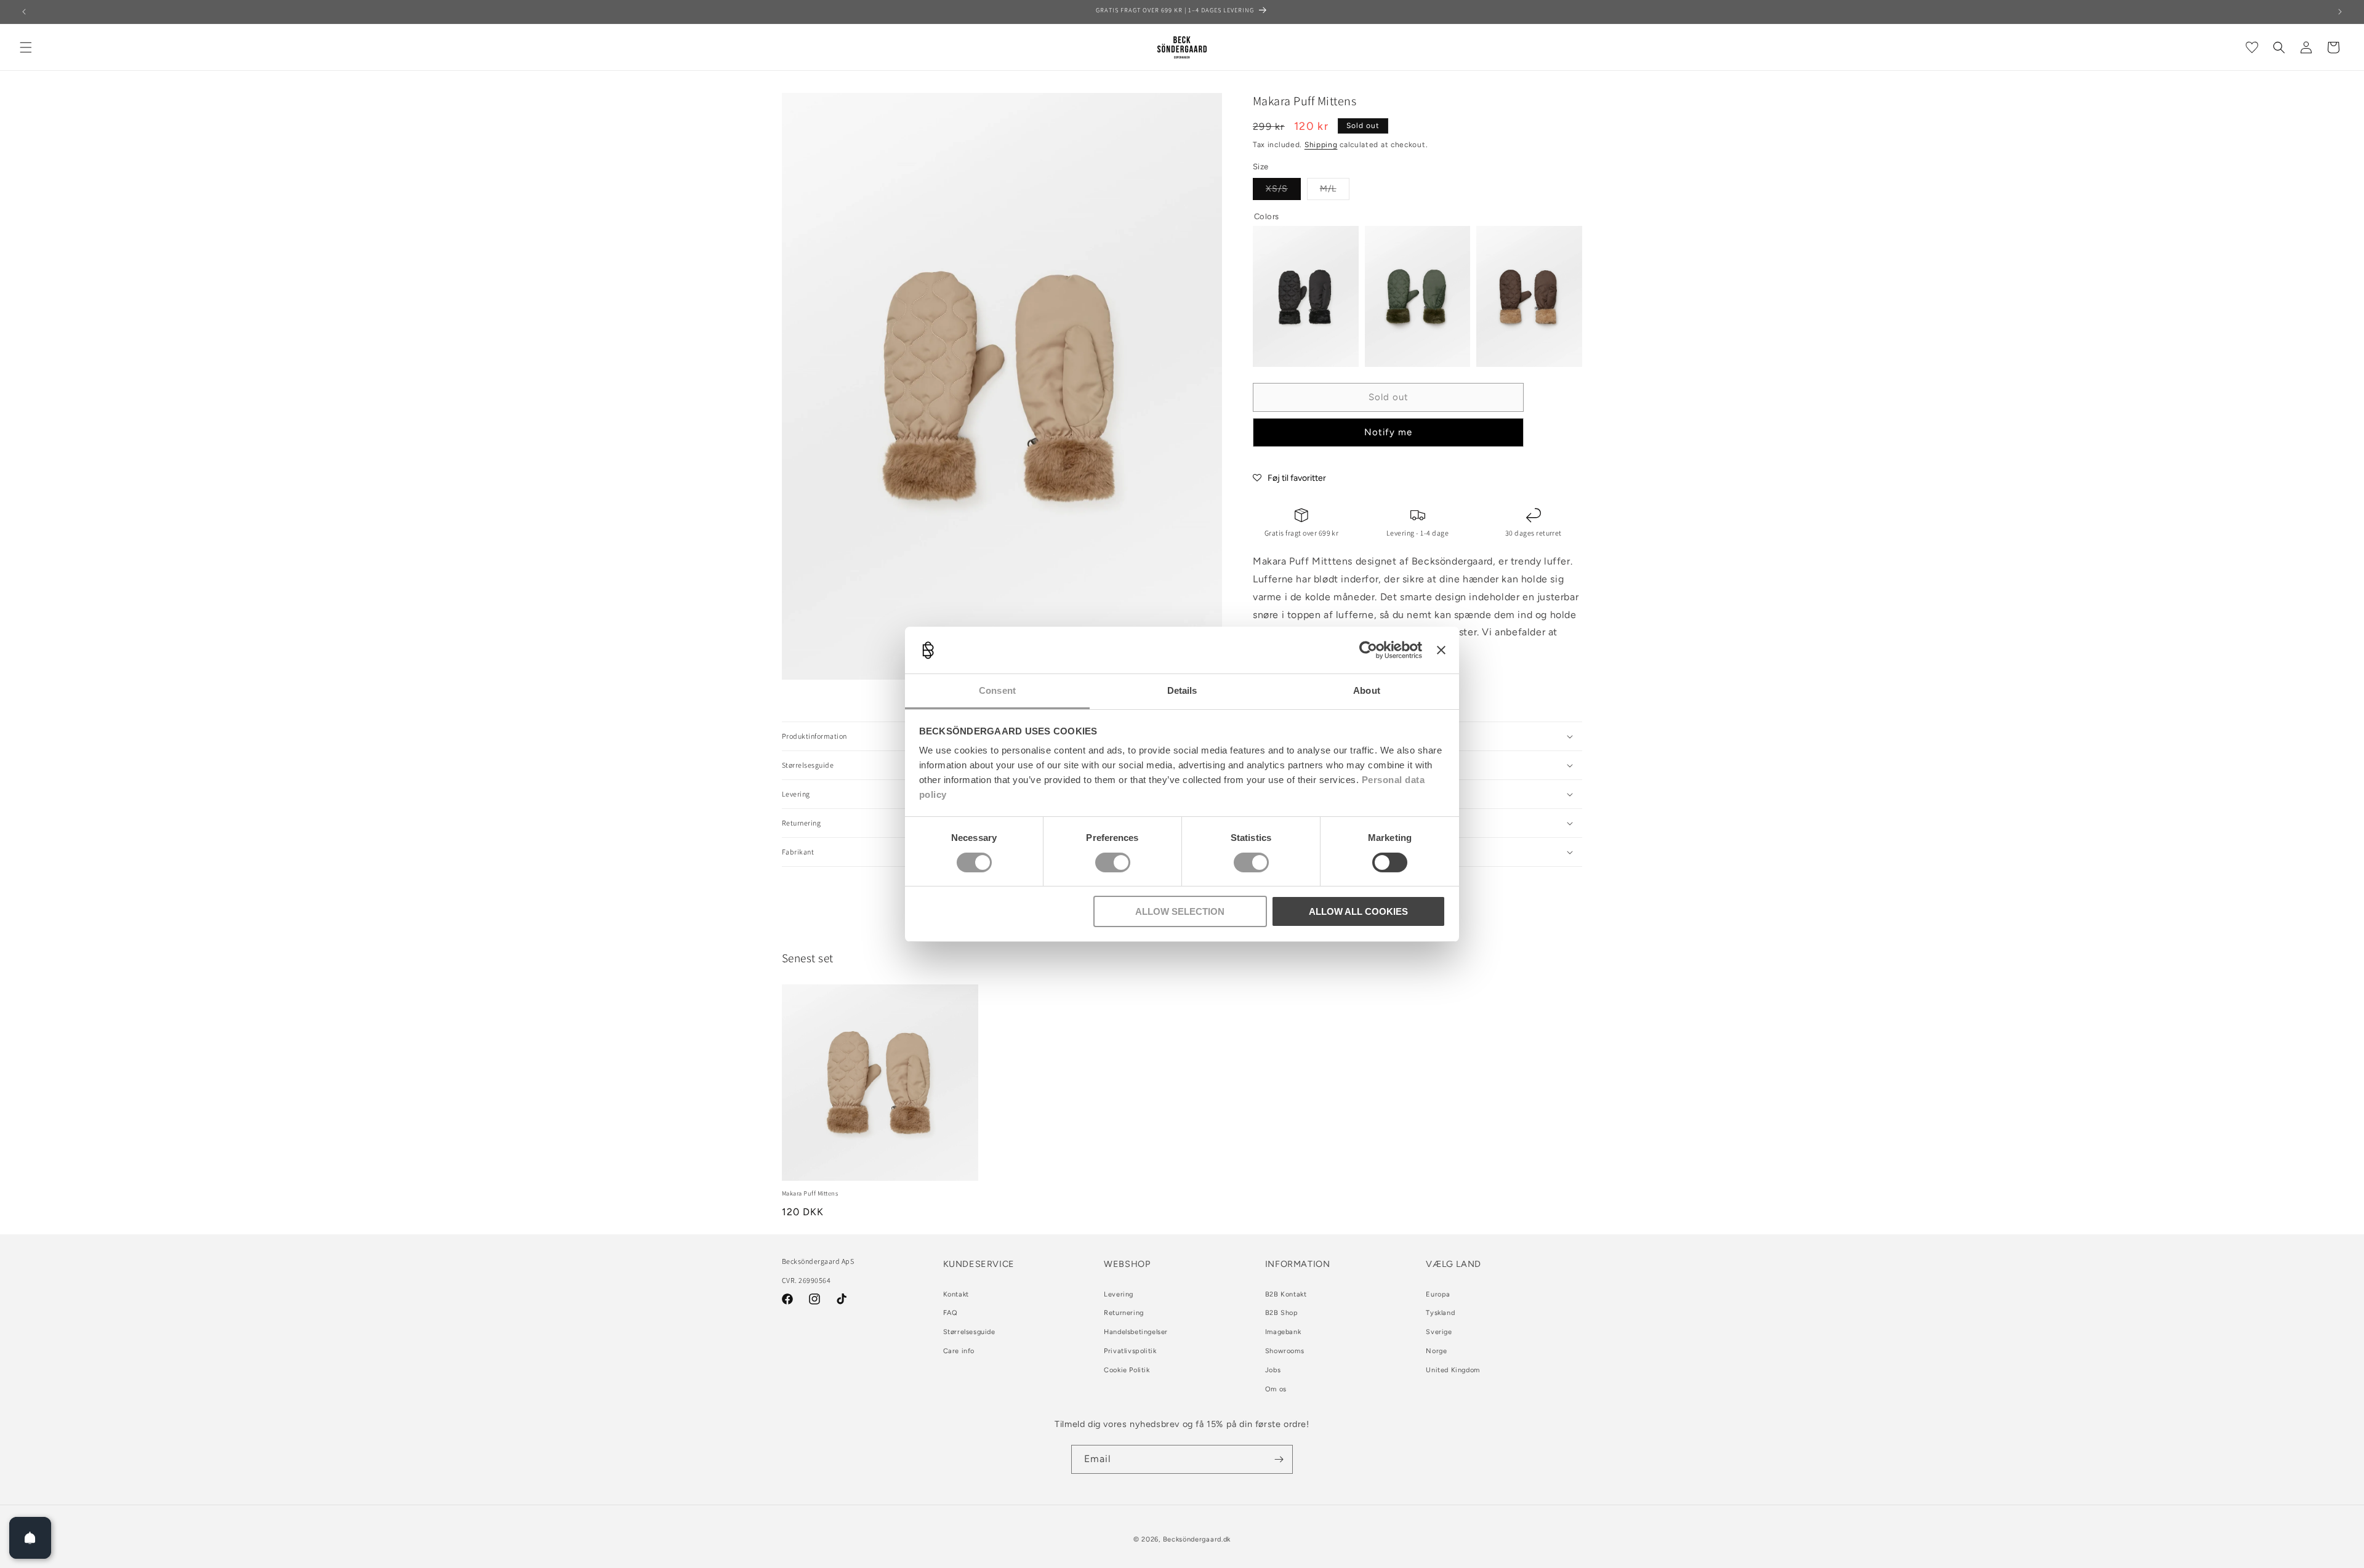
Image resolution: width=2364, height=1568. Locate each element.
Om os (1276, 1389)
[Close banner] (1441, 650)
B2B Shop (1282, 1313)
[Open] (30, 1538)
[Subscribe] (1279, 1459)
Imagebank (1283, 1332)
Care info (959, 1351)
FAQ (951, 1313)
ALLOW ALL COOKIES (1358, 911)
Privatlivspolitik (1130, 1351)
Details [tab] (1182, 690)
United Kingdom (1453, 1370)
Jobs (1273, 1370)
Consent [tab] (997, 690)
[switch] (1113, 862)
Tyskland (1440, 1313)
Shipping (1321, 145)
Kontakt (956, 1294)
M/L (1335, 191)
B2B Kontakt (1286, 1294)
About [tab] (1367, 690)
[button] (26, 47)
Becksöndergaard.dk (1197, 1539)
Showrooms (1285, 1351)
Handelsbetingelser (1136, 1332)
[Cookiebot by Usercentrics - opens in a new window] (1368, 650)
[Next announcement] (2340, 12)
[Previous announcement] (24, 12)
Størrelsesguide (969, 1332)
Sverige (1439, 1332)
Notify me (1388, 432)
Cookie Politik (1127, 1370)
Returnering (1124, 1313)
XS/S (1283, 191)
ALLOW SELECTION (1180, 911)
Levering (1119, 1294)
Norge (1436, 1351)
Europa (1438, 1294)
